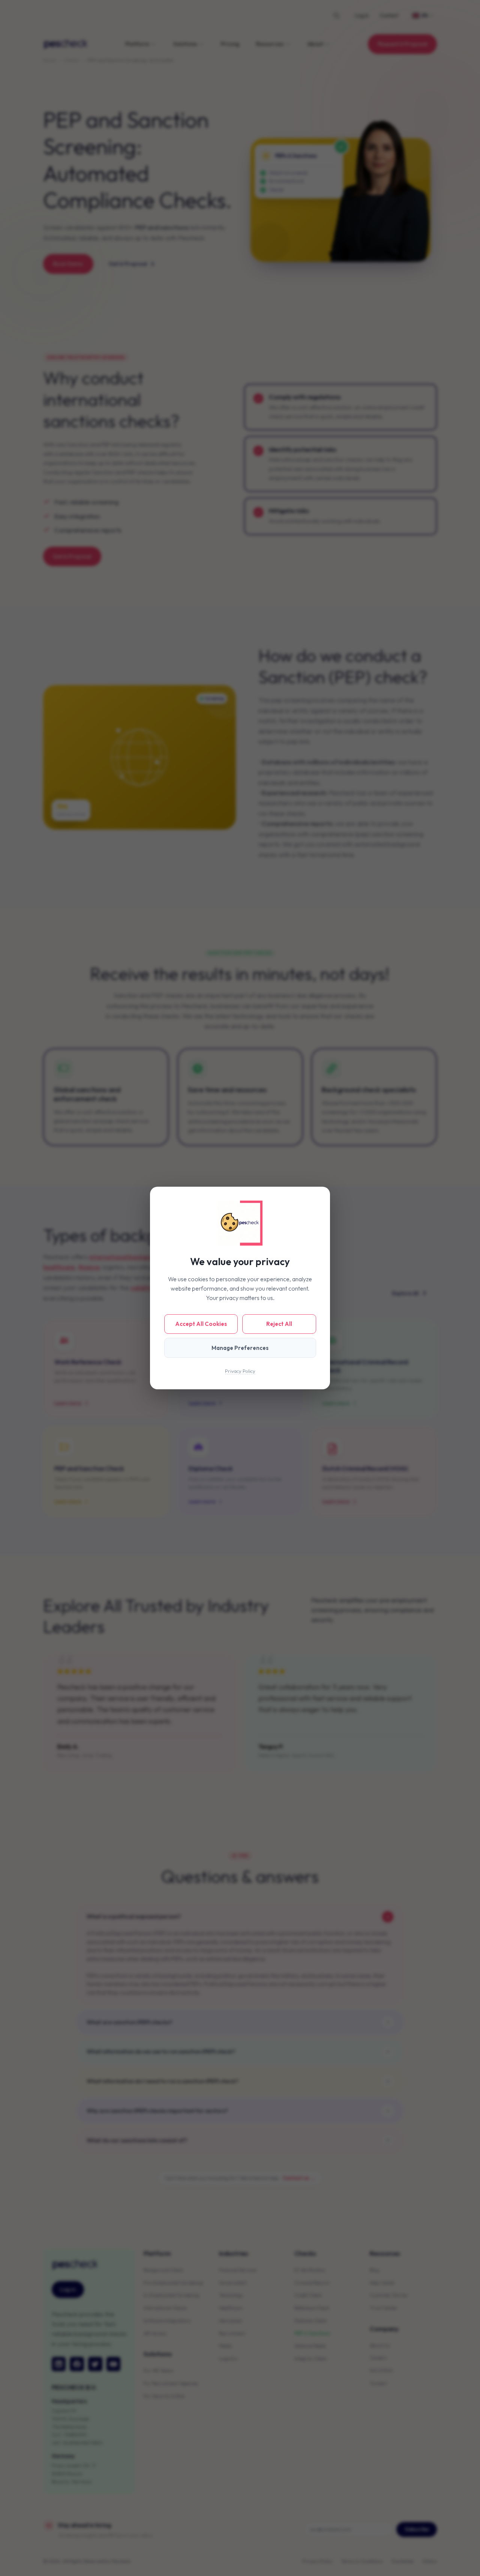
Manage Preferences (240, 1348)
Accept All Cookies (201, 1324)
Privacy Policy (240, 1371)
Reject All (279, 1324)
